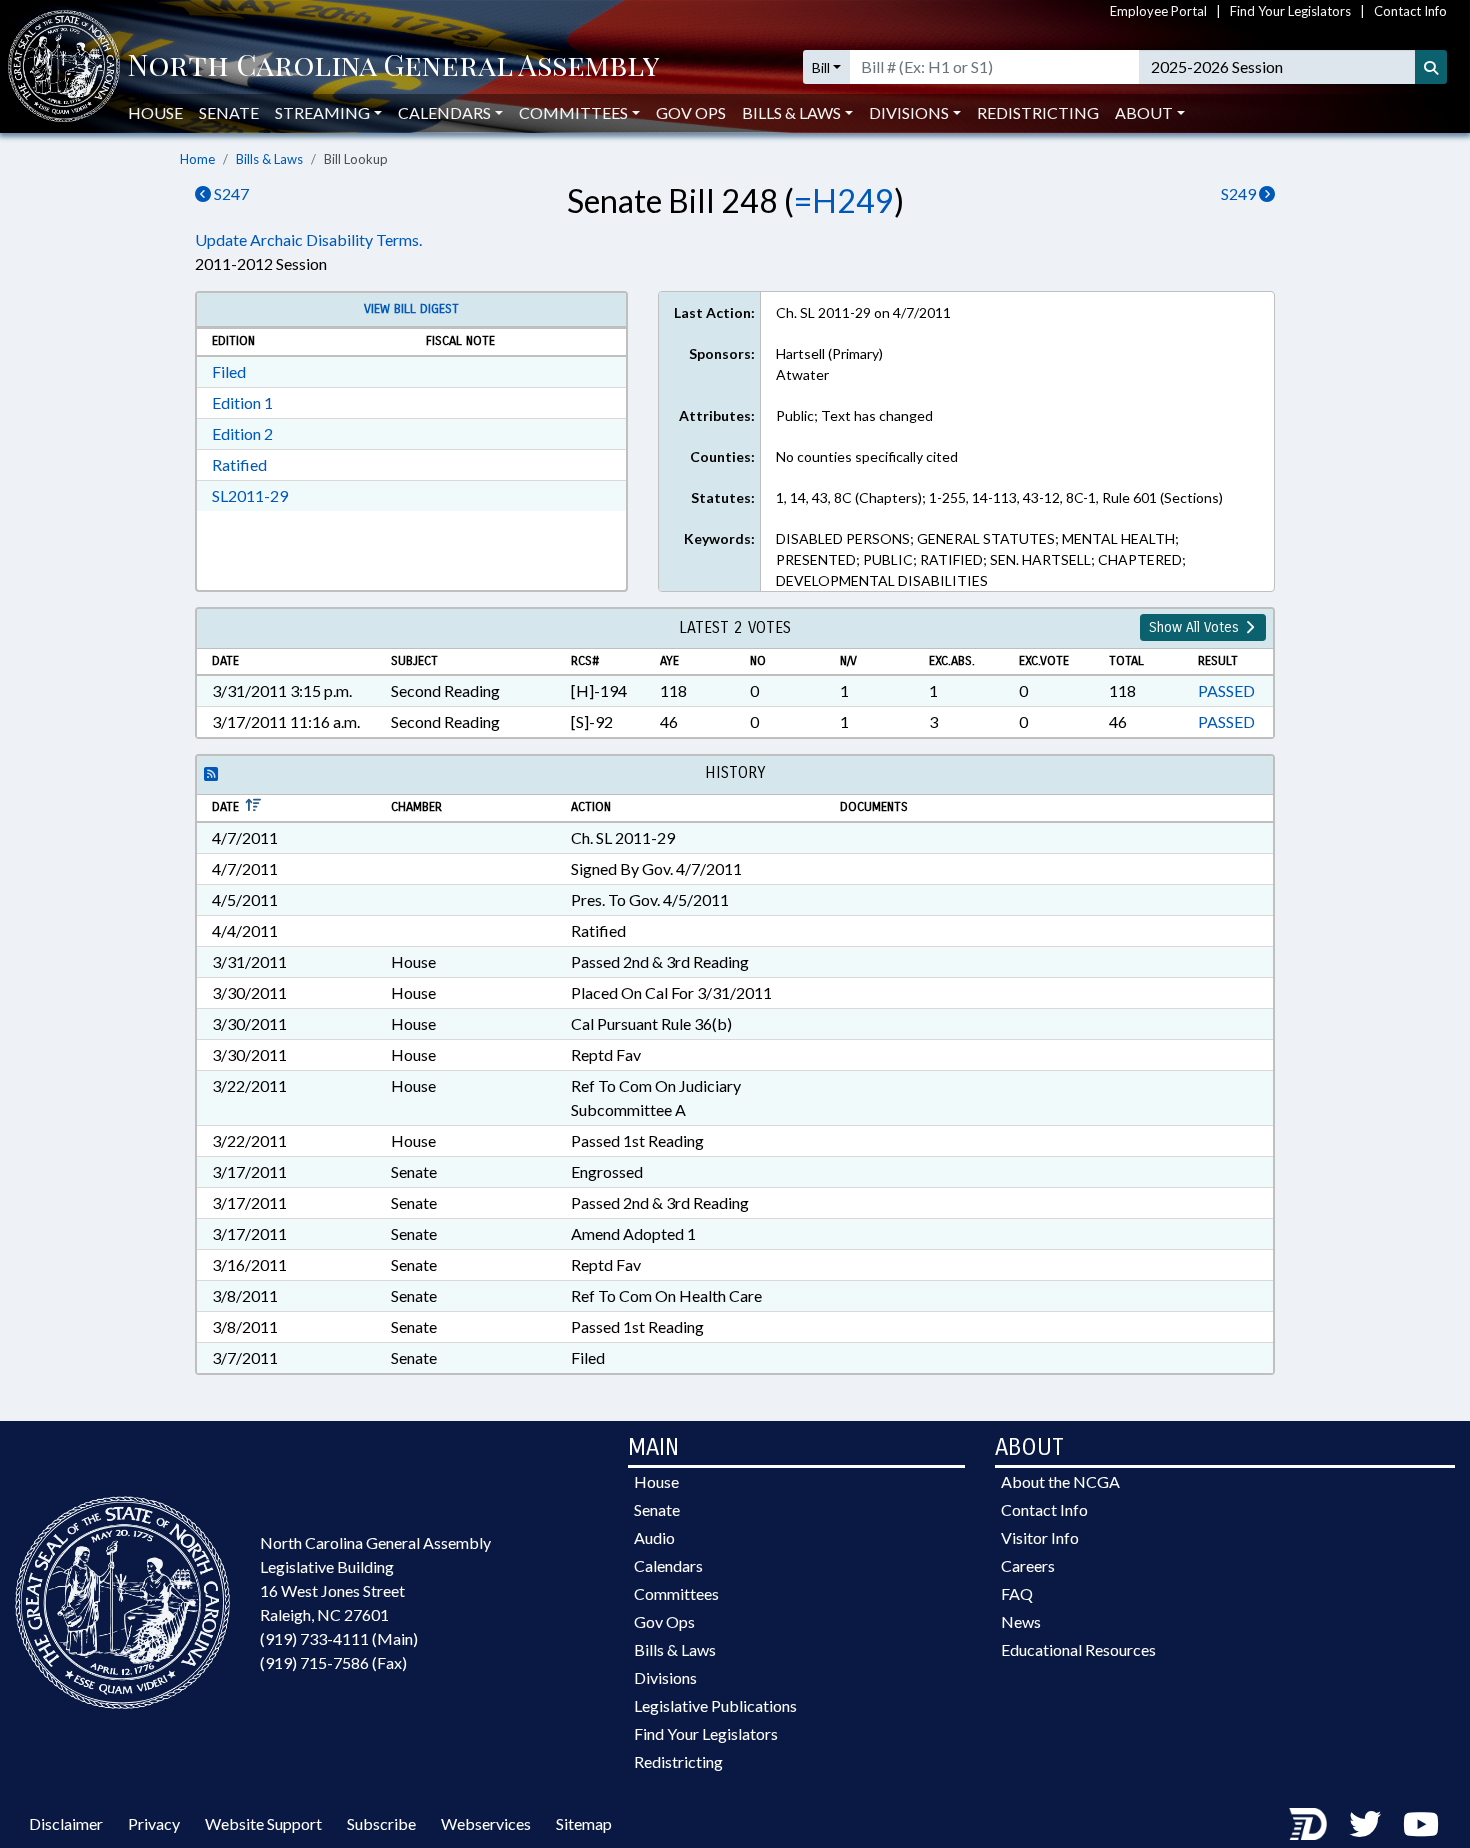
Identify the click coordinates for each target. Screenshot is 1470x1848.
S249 (1240, 193)
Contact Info (1410, 11)
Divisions (665, 1677)
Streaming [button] (322, 112)
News (1021, 1621)
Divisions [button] (909, 112)
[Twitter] (1365, 1823)
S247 (230, 193)
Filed (229, 371)
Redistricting (1038, 112)
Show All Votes (1196, 627)
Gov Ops (691, 112)
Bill (821, 67)
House (155, 112)
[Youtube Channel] (1421, 1823)
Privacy (154, 1823)
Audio (654, 1537)
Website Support (263, 1823)
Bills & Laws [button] (791, 112)
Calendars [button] (444, 112)
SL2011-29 (250, 495)
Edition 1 (242, 402)
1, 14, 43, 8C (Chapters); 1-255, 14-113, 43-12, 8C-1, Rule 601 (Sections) (999, 497)
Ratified (239, 464)
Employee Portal (1158, 11)
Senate (229, 112)
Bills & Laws (269, 159)
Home (197, 159)
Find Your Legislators (1290, 11)
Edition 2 (242, 433)
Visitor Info (1040, 1537)
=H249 (844, 200)
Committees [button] (573, 112)
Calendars (668, 1565)
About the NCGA (1060, 1481)
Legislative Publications (715, 1705)
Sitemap (584, 1823)
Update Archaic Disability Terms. (308, 239)
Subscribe (381, 1823)
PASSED (1226, 690)
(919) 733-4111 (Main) (339, 1638)
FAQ (1017, 1593)
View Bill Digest (411, 309)
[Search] (1431, 67)
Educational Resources (1078, 1649)
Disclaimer (66, 1823)
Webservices (486, 1823)
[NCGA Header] (393, 67)
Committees (676, 1593)
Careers (1028, 1565)
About (1144, 112)
